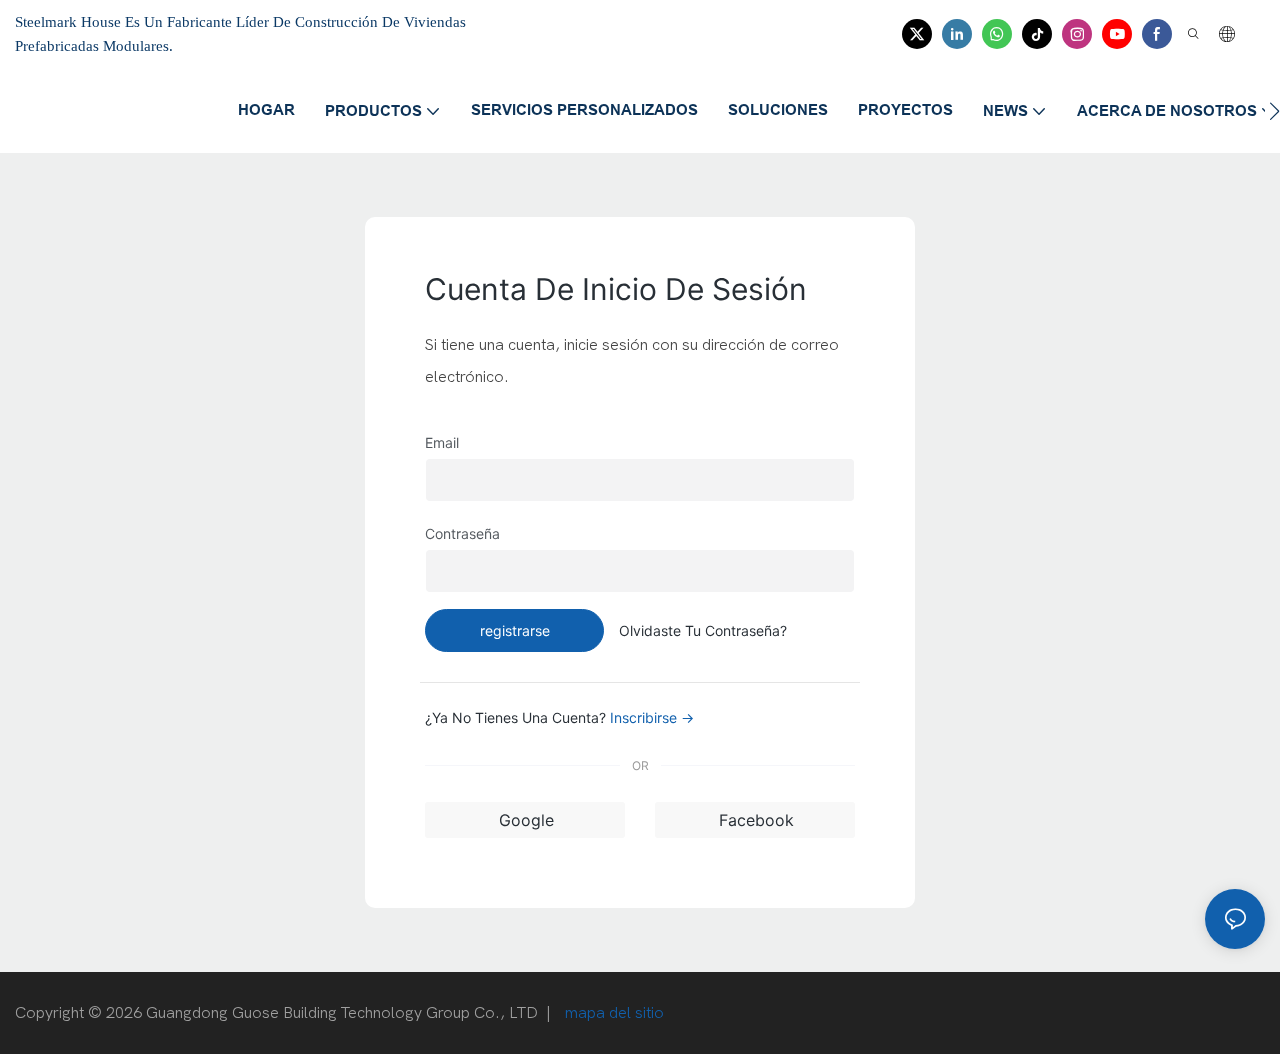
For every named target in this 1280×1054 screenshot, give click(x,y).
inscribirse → (652, 717)
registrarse (515, 630)
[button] (1274, 111)
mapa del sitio (612, 1013)
